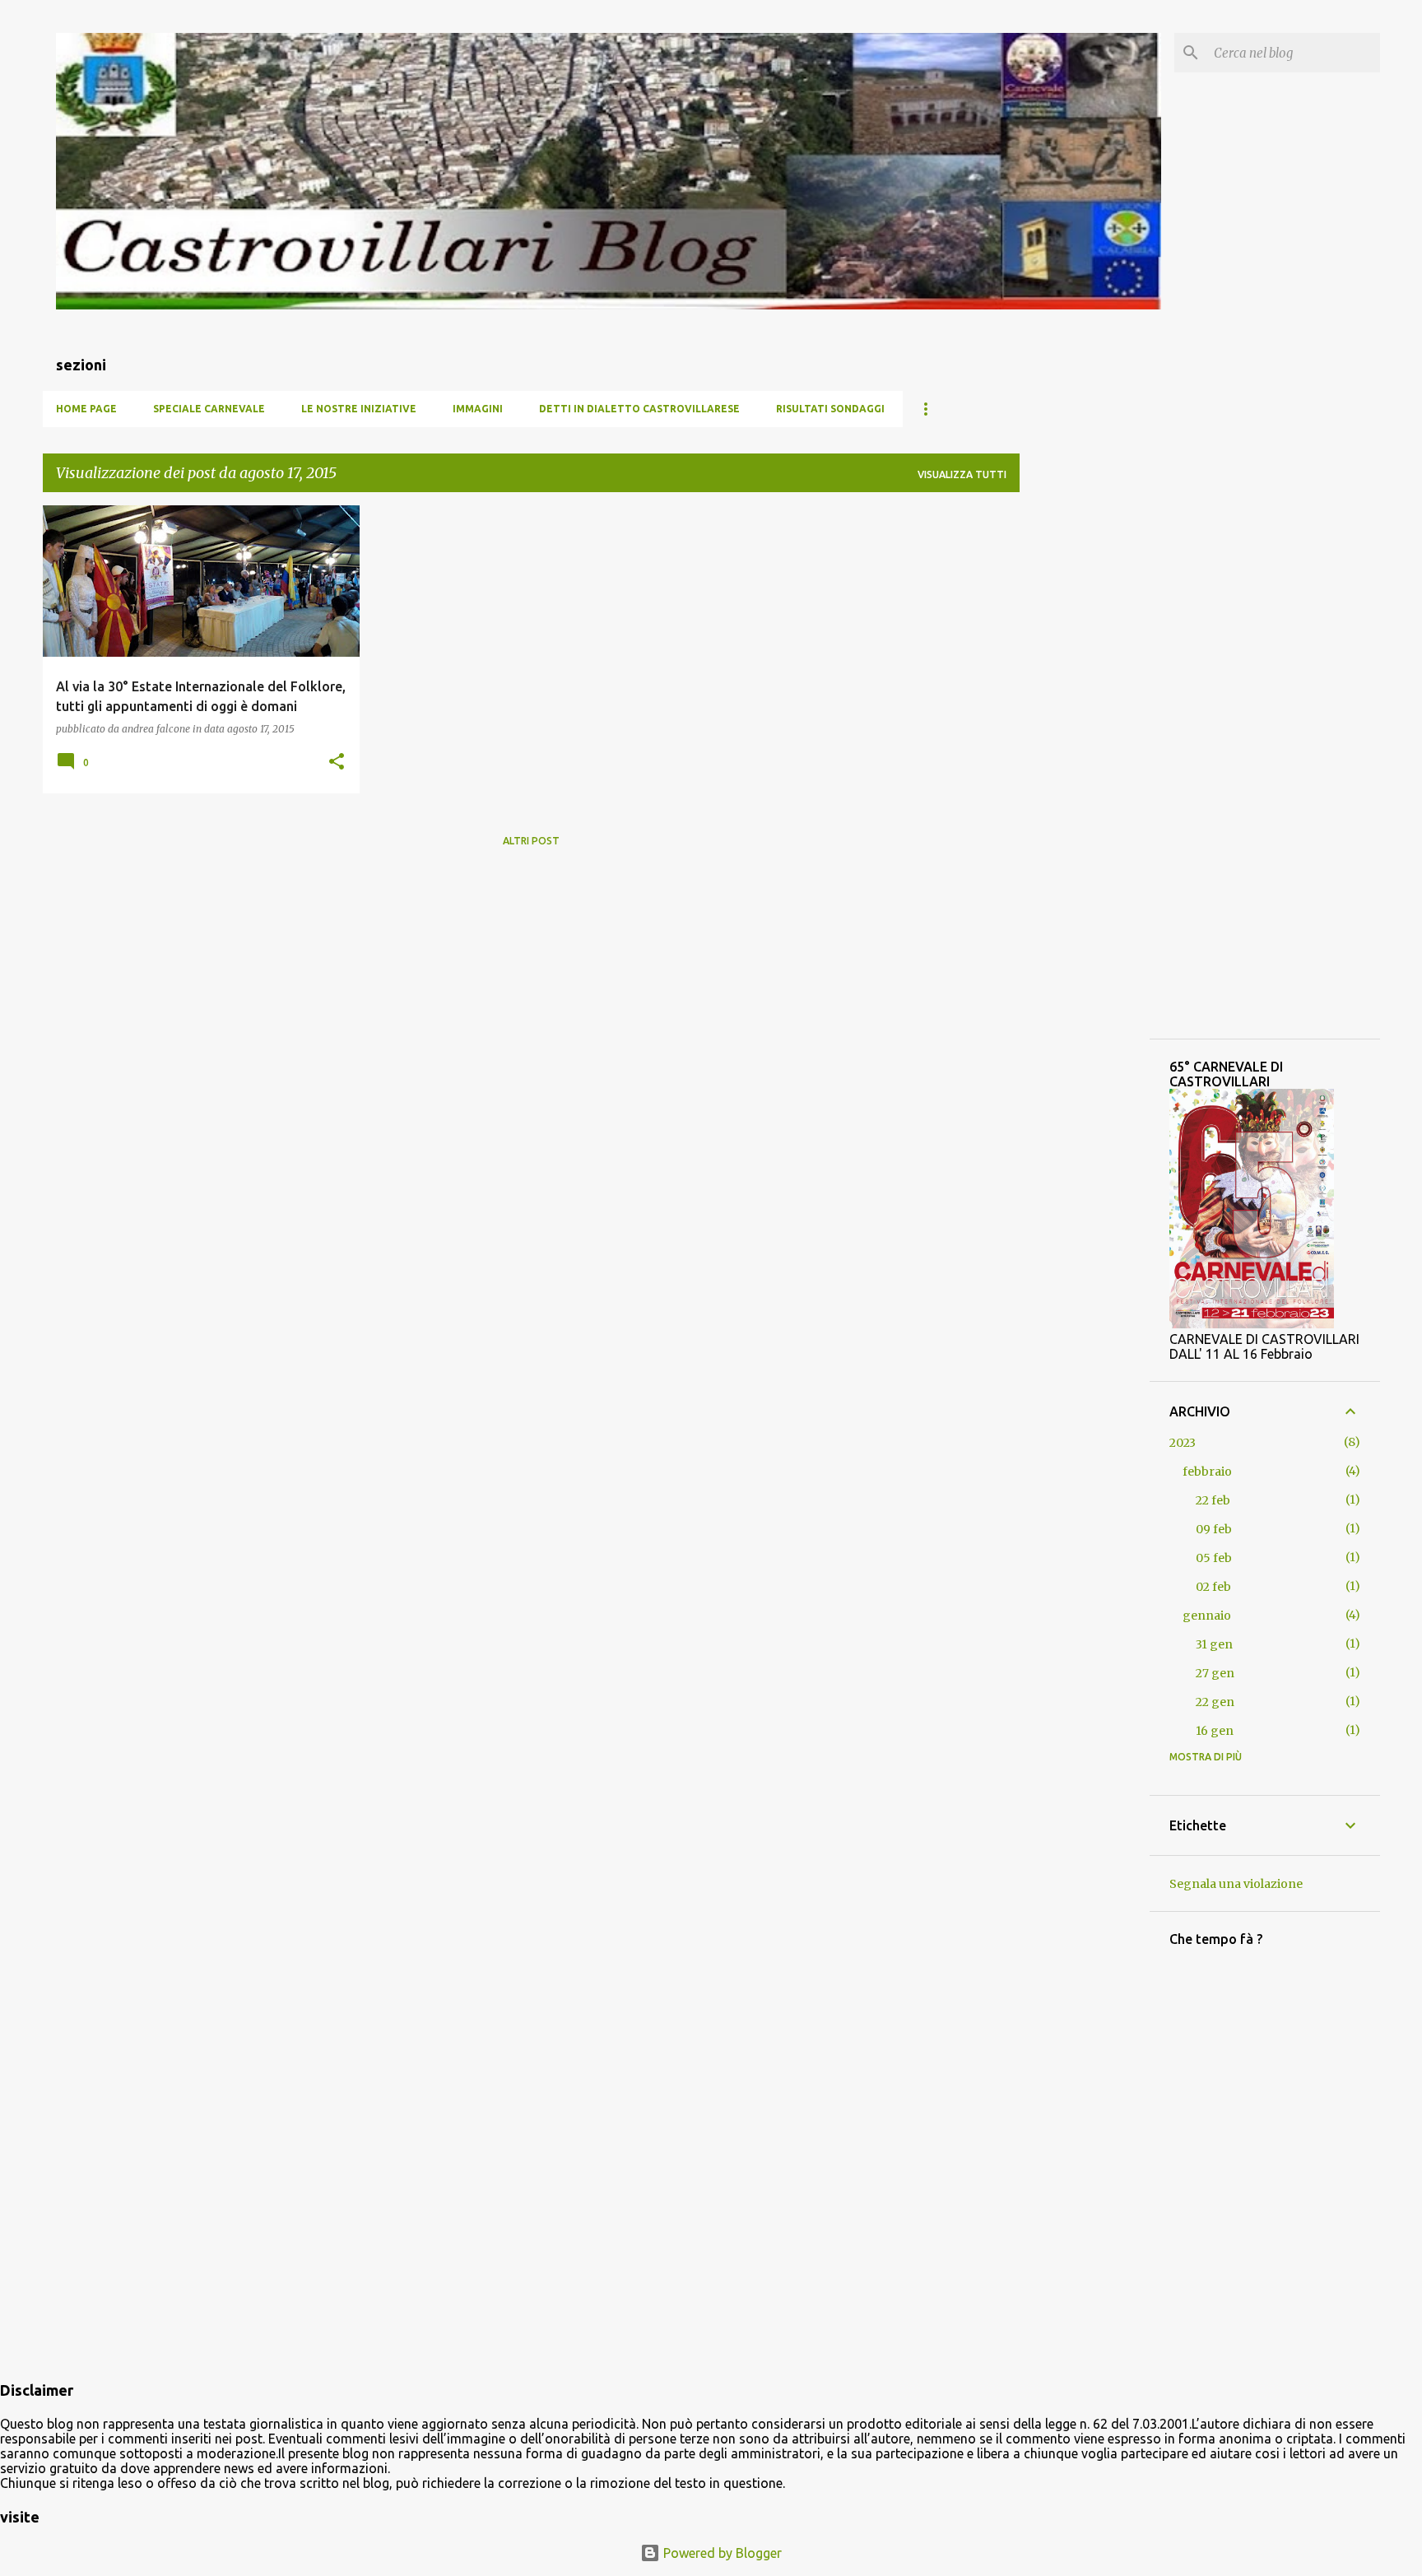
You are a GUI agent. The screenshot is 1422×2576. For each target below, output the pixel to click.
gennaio (1207, 1616)
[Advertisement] (1085, 752)
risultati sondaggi (830, 409)
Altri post (531, 841)
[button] (337, 763)
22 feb (1213, 1500)
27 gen (1215, 1673)
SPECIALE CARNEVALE (209, 409)
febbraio (1207, 1472)
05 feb (1214, 1558)
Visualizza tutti (962, 474)
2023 (1183, 1443)
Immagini (478, 409)
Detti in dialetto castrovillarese (639, 409)
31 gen (1214, 1644)
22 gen (1215, 1702)
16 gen (1215, 1731)
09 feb (1214, 1529)
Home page (86, 409)
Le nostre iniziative (359, 409)
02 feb (1213, 1587)
